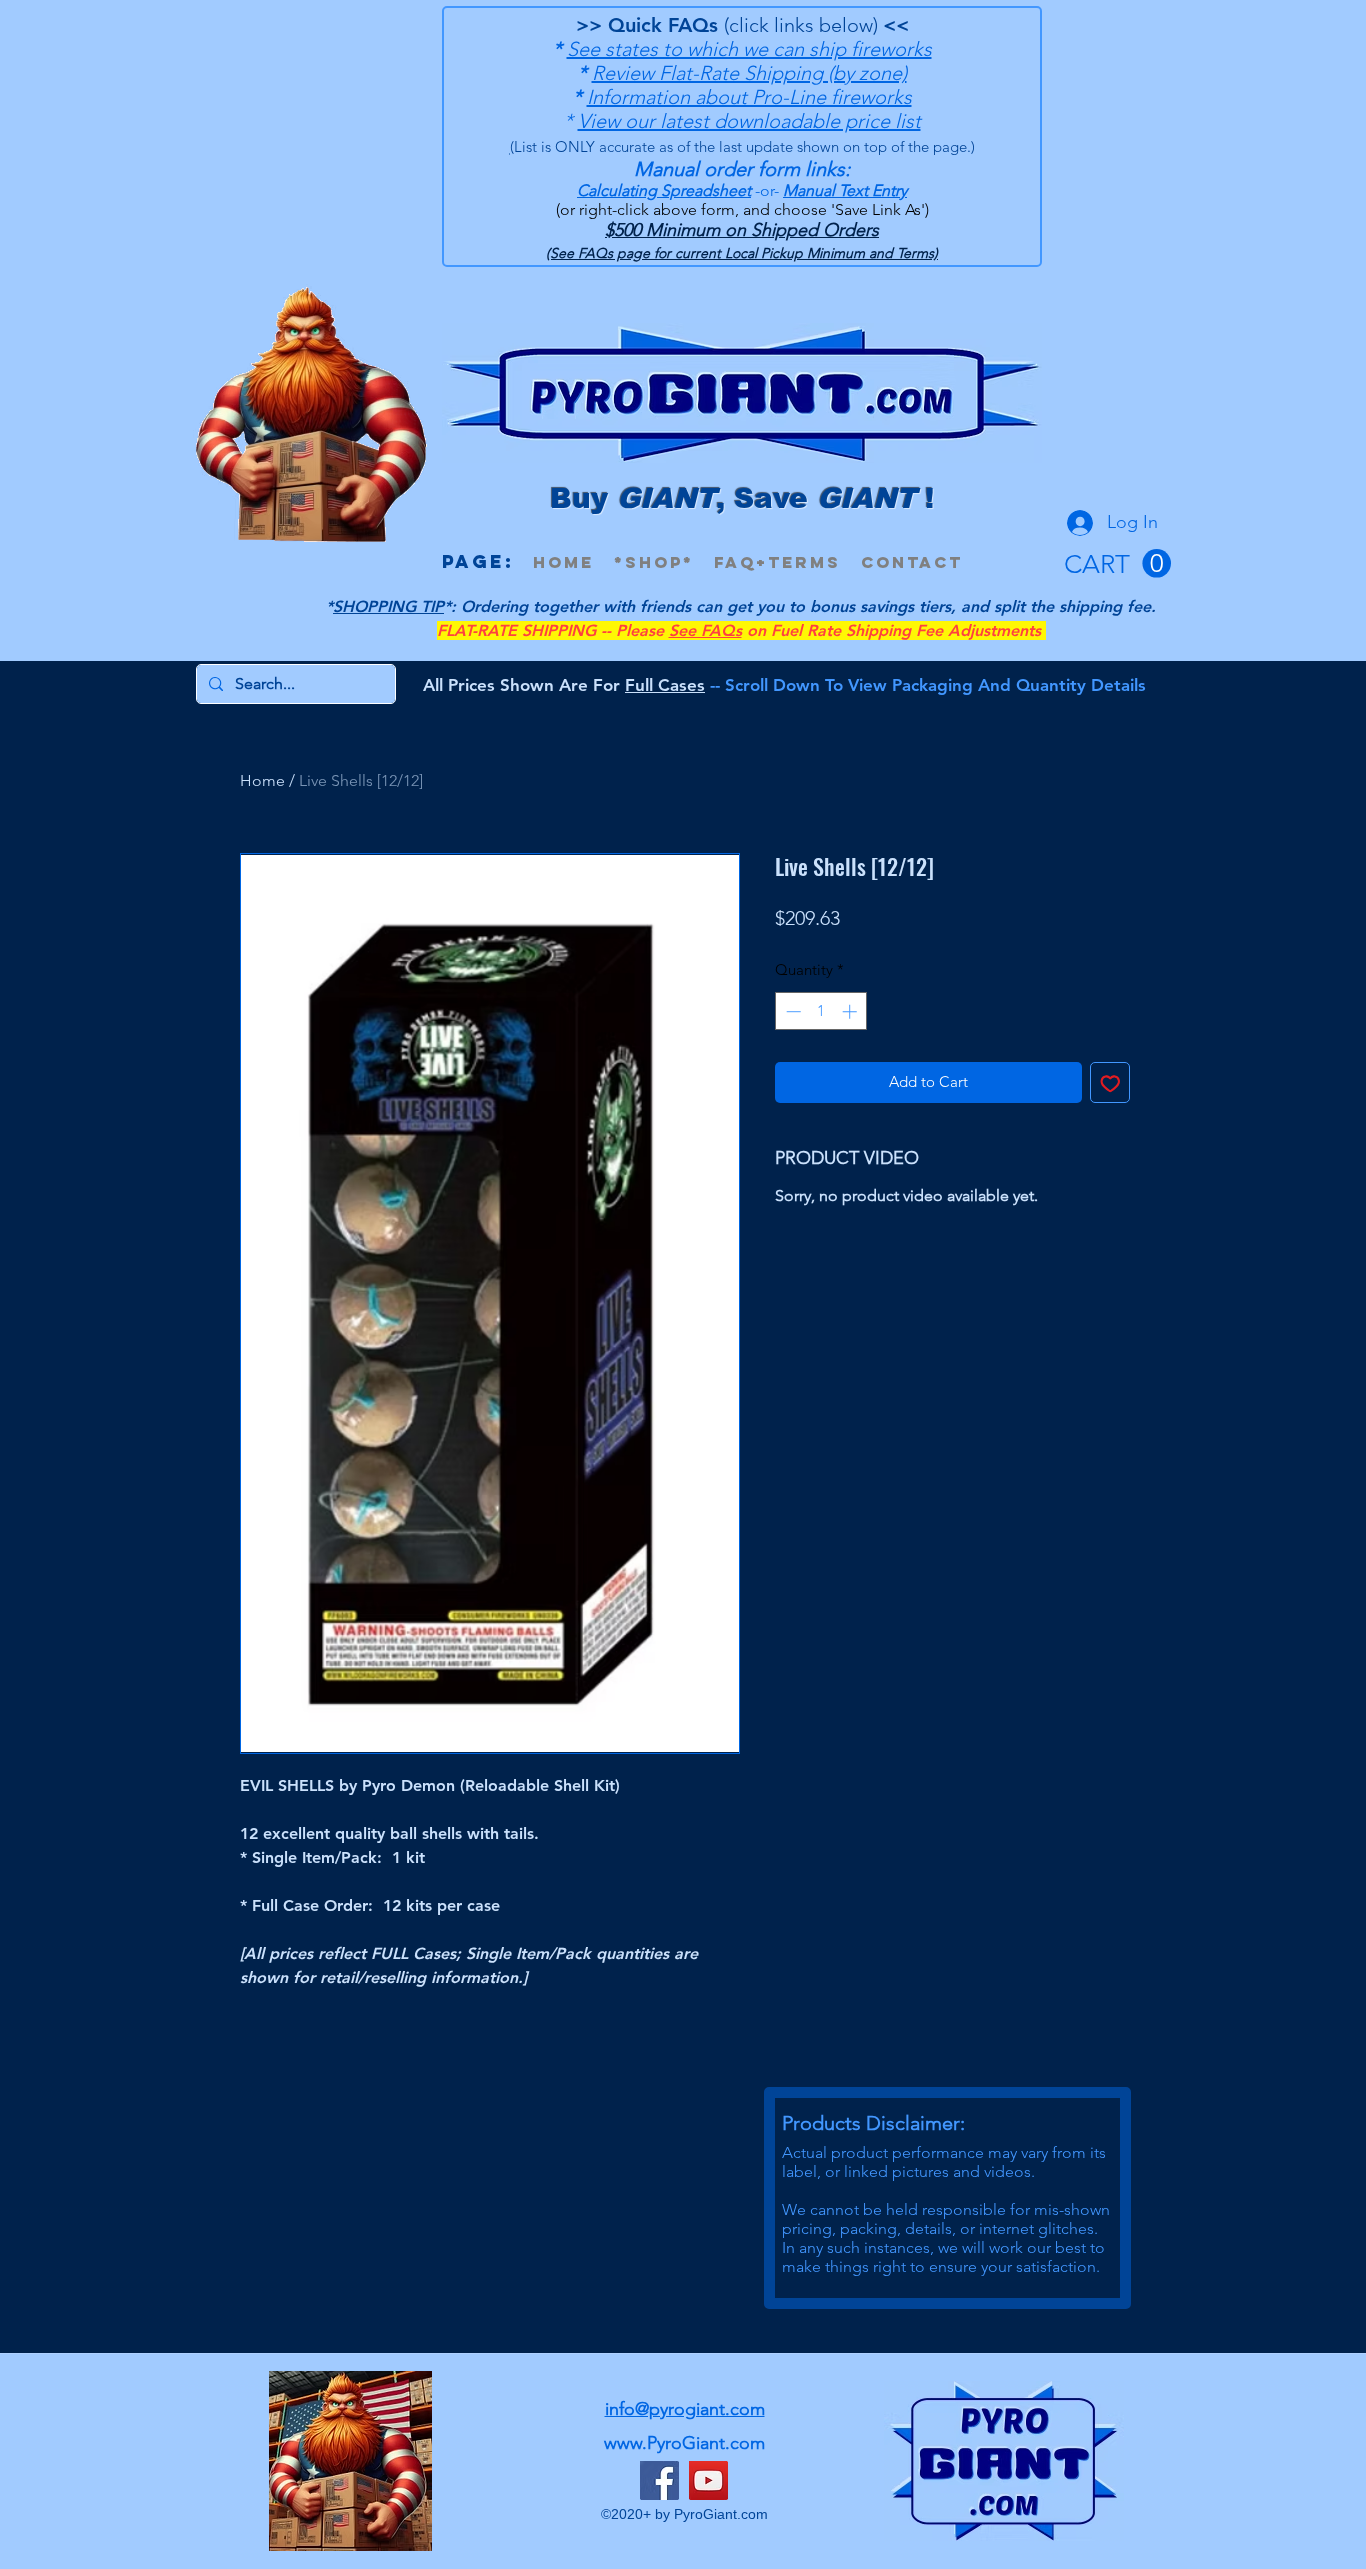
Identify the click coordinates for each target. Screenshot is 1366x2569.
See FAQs (705, 630)
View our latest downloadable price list (749, 121)
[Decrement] (791, 1011)
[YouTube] (708, 2480)
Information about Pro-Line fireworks (749, 97)
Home (262, 780)
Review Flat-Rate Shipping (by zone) (749, 73)
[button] (1117, 564)
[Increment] (851, 1011)
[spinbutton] (821, 1011)
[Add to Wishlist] (1110, 1082)
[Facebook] (659, 2480)
